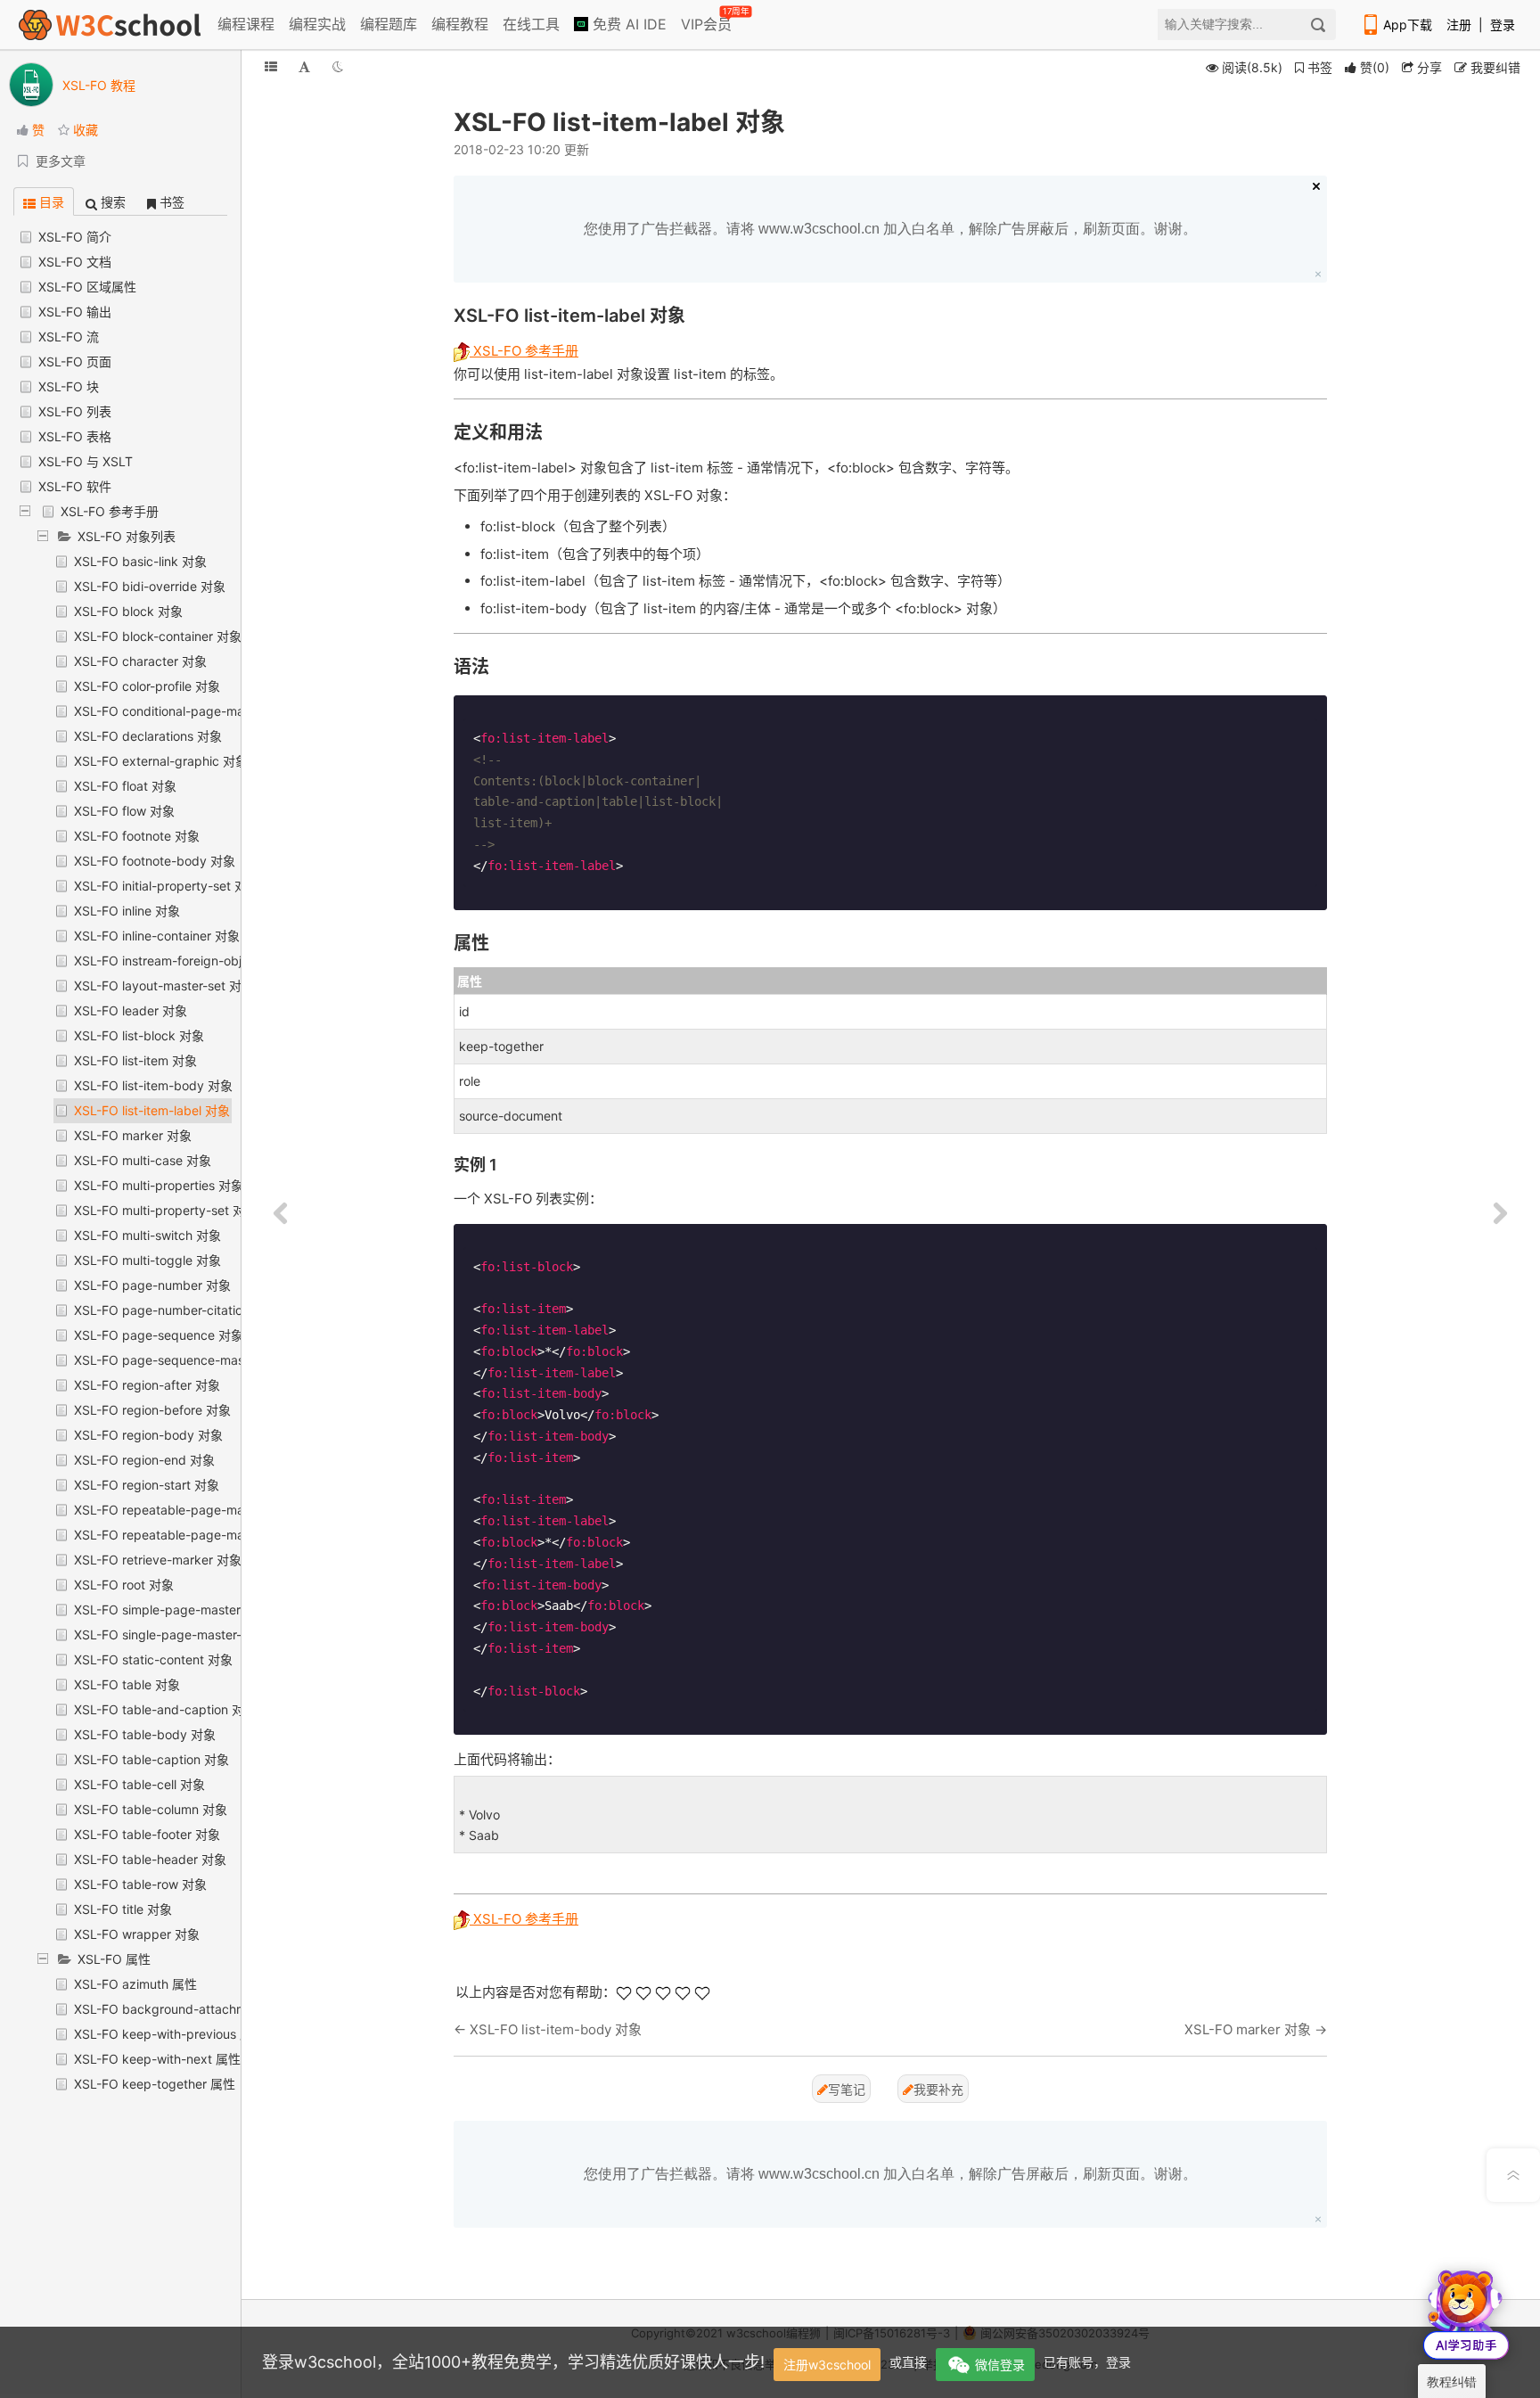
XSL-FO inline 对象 (127, 911)
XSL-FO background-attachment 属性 (184, 2009)
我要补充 (938, 2089)
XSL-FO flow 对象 (124, 811)
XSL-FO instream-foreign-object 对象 (181, 961)
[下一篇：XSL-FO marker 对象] (1500, 1214)
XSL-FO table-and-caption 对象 (165, 1709)
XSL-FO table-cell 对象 (139, 1784)
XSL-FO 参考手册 (110, 511)
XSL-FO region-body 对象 (148, 1435)
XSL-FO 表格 (75, 436)
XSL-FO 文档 (75, 262)
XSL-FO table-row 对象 (140, 1884)
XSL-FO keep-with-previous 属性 (169, 2034)
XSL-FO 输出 (75, 312)
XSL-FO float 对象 (125, 786)
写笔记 (847, 2089)
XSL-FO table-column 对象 (151, 1809)
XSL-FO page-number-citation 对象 (176, 1310)
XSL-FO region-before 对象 (152, 1410)
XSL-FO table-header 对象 (150, 1859)
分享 (1428, 67)
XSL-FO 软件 (75, 486)
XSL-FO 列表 (75, 411)
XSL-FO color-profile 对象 (147, 686)
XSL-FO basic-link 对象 (140, 561)
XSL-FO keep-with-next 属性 (157, 2059)
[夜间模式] (338, 66)
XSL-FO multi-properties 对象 (159, 1185)
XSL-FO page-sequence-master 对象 (181, 1360)
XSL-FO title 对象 (123, 1909)
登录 (1503, 25)
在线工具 (531, 24)
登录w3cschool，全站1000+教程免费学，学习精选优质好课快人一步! (513, 2362)
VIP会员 (708, 21)
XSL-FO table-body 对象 (145, 1734)
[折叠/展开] (271, 66)
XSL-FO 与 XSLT (86, 461)
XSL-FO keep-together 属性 (155, 2084)
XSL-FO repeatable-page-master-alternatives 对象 (221, 1510)
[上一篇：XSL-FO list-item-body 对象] (281, 1214)
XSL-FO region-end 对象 (144, 1460)
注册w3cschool (827, 2365)
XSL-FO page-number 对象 (152, 1285)
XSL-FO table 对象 (127, 1684)
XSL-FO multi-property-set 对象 (166, 1210)
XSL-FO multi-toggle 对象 (147, 1260)
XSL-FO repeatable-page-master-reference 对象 (215, 1535)
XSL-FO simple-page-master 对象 (172, 1610)
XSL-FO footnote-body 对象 (155, 861)
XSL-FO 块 (69, 386)
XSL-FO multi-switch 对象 (147, 1235)
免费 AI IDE (627, 24)
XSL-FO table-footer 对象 (147, 1834)
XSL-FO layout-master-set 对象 (164, 985)
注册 (1459, 25)
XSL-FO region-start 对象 (147, 1485)
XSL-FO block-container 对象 (158, 636)
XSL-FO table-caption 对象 (152, 1759)
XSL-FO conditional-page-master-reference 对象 (215, 711)
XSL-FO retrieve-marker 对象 (158, 1560)
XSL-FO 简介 (75, 237)
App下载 (1408, 25)
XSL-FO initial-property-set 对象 (167, 886)
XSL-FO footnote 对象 (137, 836)
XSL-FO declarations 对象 (148, 736)
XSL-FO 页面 (75, 361)
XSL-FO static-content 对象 (153, 1659)
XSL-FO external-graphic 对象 (161, 761)
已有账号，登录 (1087, 2362)
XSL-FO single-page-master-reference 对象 (200, 1634)
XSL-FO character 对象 (140, 661)
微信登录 (1000, 2365)
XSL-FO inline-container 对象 (157, 936)
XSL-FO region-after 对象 (147, 1385)
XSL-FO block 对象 (128, 611)
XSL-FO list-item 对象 (135, 1060)
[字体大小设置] (304, 66)
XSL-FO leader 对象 (131, 1010)
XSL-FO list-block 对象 (139, 1035)
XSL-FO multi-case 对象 (143, 1160)
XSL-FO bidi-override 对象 (150, 586)
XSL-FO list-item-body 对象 (153, 1085)
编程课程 (246, 24)
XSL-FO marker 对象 (133, 1135)
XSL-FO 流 (69, 337)
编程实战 (317, 24)
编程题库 (389, 24)
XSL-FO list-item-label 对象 (152, 1110)
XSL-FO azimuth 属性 (135, 1984)
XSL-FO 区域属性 (87, 287)
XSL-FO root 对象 (124, 1585)
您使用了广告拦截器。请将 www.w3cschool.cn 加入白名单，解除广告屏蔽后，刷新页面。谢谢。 (890, 229)
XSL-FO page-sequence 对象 (159, 1335)
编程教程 (460, 24)
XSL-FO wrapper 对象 (137, 1934)
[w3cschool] (110, 25)
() (1375, 67)
